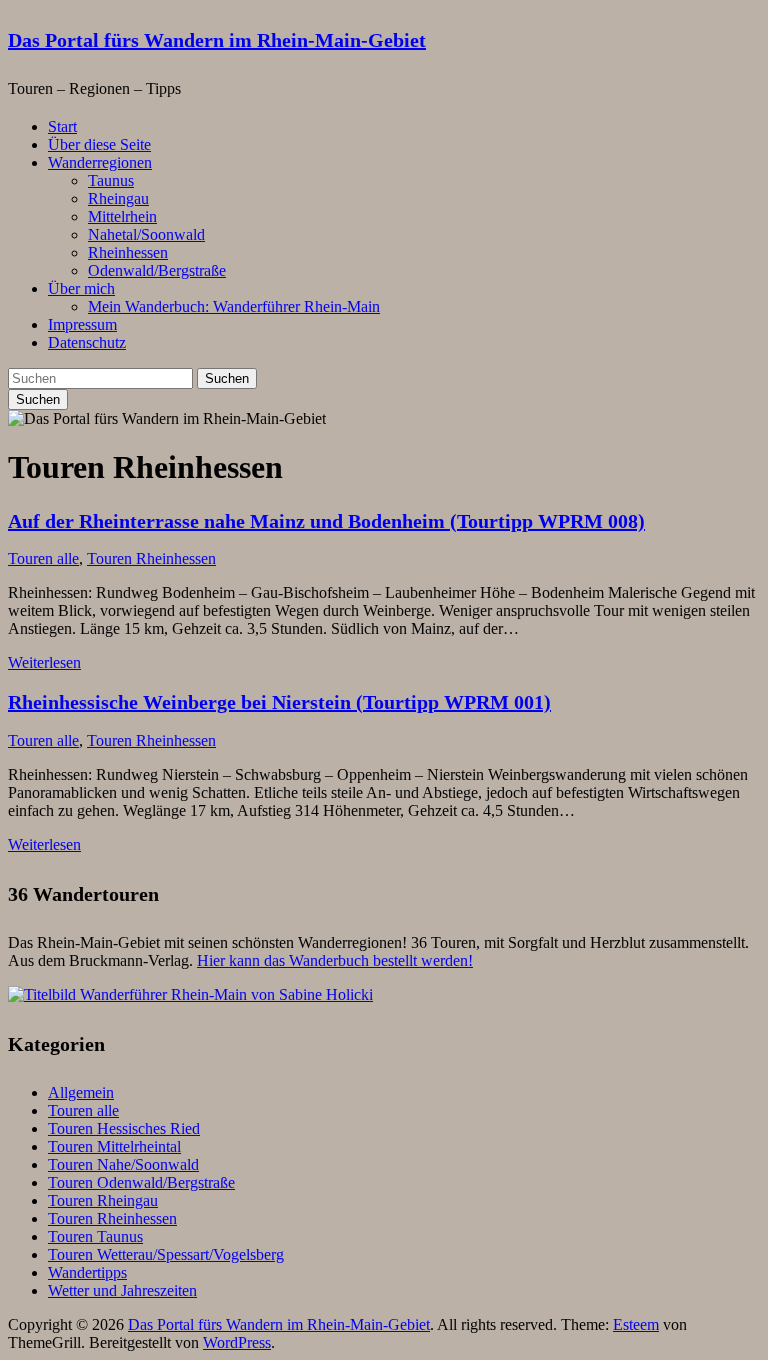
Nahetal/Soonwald (146, 234)
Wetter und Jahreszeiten (122, 1290)
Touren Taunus (95, 1236)
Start (62, 126)
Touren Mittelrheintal (114, 1146)
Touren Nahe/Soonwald (123, 1164)
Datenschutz (87, 342)
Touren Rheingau (103, 1200)
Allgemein (81, 1092)
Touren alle (43, 558)
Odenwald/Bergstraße (157, 270)
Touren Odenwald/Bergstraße (141, 1182)
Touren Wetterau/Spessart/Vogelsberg (166, 1254)
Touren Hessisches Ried (124, 1128)
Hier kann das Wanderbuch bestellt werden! (335, 960)
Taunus (111, 180)
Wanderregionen (100, 162)
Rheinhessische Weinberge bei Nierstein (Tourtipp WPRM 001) (279, 702)
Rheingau (118, 198)
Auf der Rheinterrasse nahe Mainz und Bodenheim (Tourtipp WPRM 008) (326, 521)
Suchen (227, 378)
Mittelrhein (122, 216)
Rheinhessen (128, 252)
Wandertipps (87, 1272)
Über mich (81, 288)
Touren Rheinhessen (151, 558)
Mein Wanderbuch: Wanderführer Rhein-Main (234, 306)
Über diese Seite (99, 144)
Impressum (82, 324)
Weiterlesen (44, 662)
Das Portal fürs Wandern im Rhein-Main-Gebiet (217, 40)
